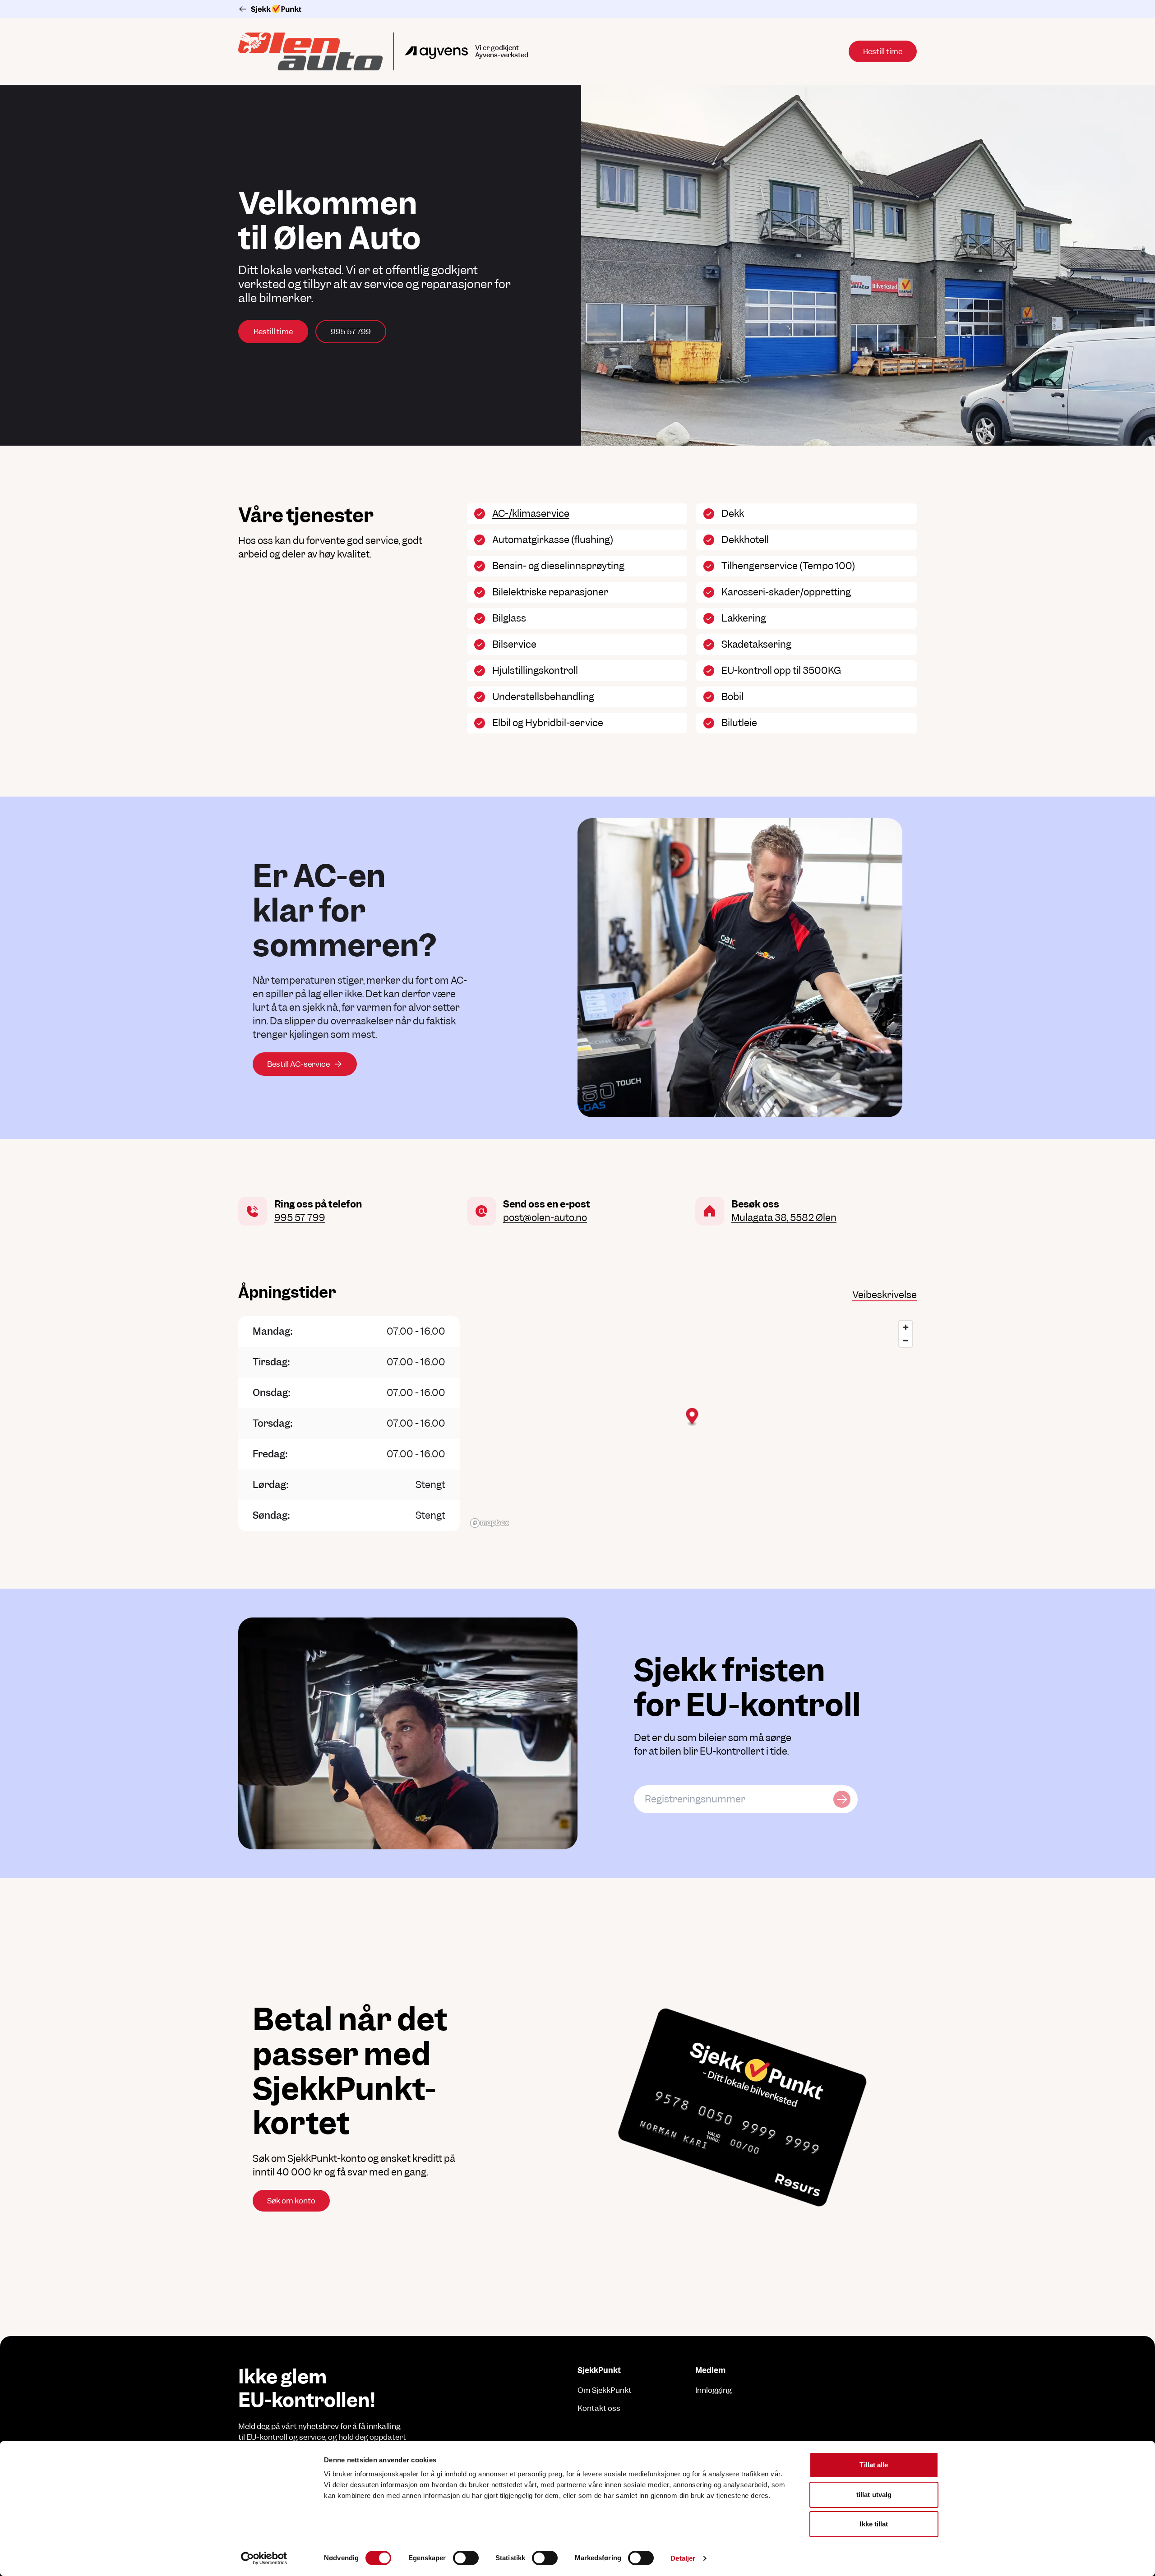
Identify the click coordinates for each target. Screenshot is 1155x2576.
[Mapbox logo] (490, 1523)
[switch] (466, 2558)
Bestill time (273, 332)
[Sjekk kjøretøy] (842, 1799)
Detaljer (683, 2558)
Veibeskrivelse (885, 1295)
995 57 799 (351, 332)
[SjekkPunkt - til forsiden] (577, 9)
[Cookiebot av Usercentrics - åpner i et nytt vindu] (264, 2558)
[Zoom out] (906, 1340)
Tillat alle (874, 2465)
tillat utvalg (874, 2495)
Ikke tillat (874, 2524)
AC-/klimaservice (531, 514)
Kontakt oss (599, 2408)
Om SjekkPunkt (605, 2390)
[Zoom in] (906, 1327)
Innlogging (714, 2390)
